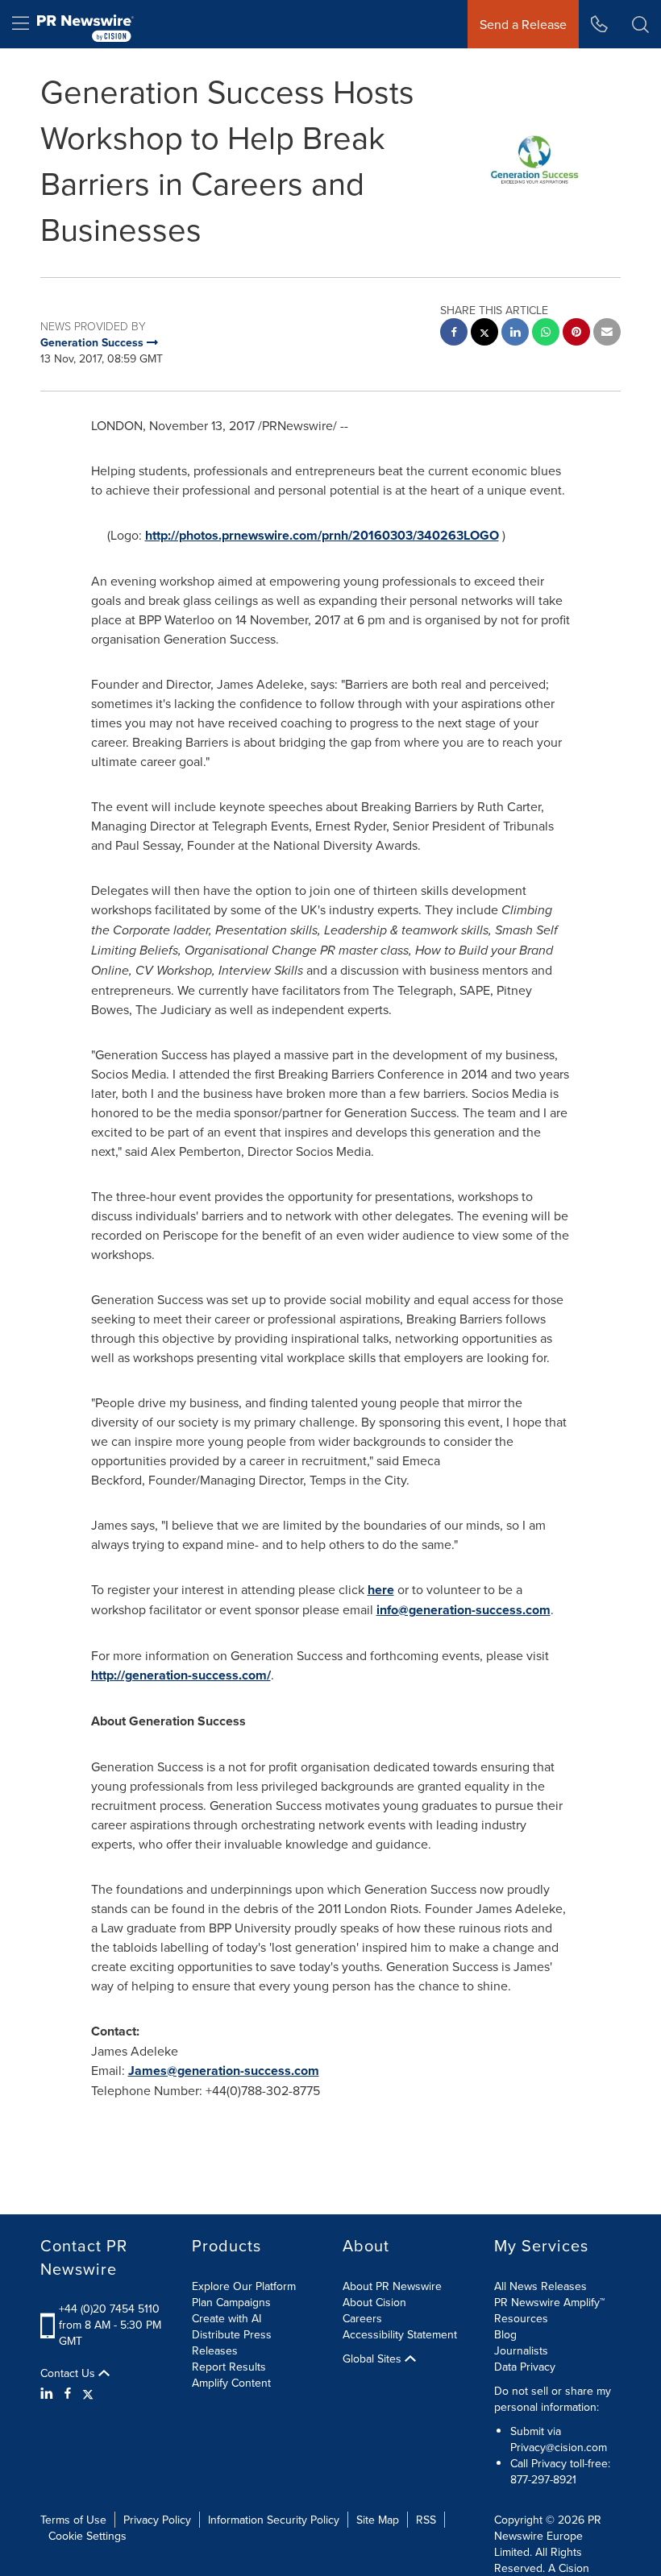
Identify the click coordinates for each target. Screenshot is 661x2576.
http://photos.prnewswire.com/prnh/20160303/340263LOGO (322, 535)
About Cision (374, 2302)
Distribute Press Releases (232, 2342)
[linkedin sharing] (515, 334)
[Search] (640, 24)
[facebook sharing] (454, 334)
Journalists (521, 2350)
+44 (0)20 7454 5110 (109, 2309)
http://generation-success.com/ (181, 1675)
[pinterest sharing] (576, 334)
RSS (426, 2520)
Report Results (229, 2367)
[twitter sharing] (484, 334)
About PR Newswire (392, 2286)
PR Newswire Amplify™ (549, 2302)
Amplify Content (231, 2383)
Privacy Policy (157, 2520)
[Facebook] (68, 2393)
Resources (521, 2318)
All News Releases (540, 2286)
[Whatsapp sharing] (546, 334)
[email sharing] (607, 334)
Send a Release (523, 24)
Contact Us (69, 2373)
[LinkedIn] (49, 2393)
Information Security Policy (274, 2520)
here (381, 1590)
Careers (362, 2318)
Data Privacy (525, 2367)
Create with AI (227, 2318)
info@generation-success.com (464, 1610)
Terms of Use (73, 2520)
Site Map (378, 2520)
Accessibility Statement (400, 2334)
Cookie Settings (87, 2536)
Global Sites (374, 2359)
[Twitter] (88, 2393)
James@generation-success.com (224, 2071)
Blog (505, 2334)
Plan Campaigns (231, 2302)
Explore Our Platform (244, 2286)
